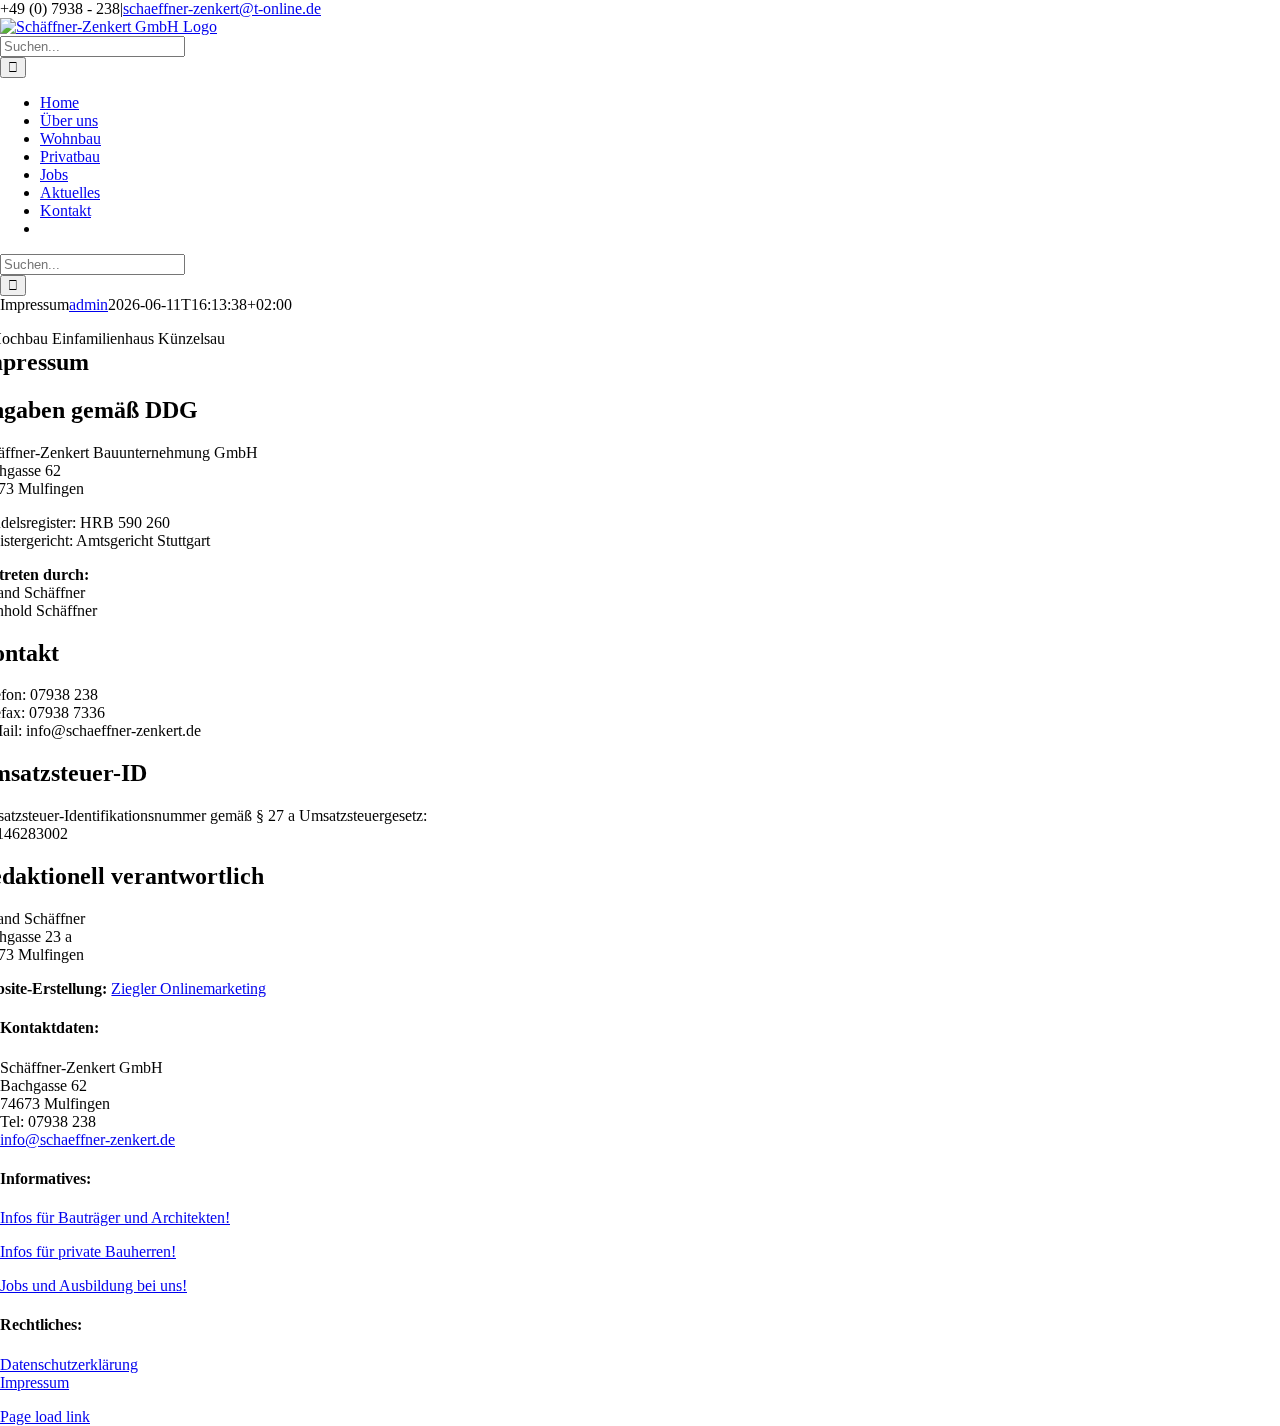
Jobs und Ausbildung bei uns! (93, 1285)
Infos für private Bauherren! (88, 1251)
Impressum (34, 1382)
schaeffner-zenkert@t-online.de (222, 8)
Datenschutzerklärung (69, 1364)
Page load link (45, 1416)
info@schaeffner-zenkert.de (87, 1139)
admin (88, 304)
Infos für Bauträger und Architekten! (115, 1217)
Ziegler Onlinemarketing (188, 988)
